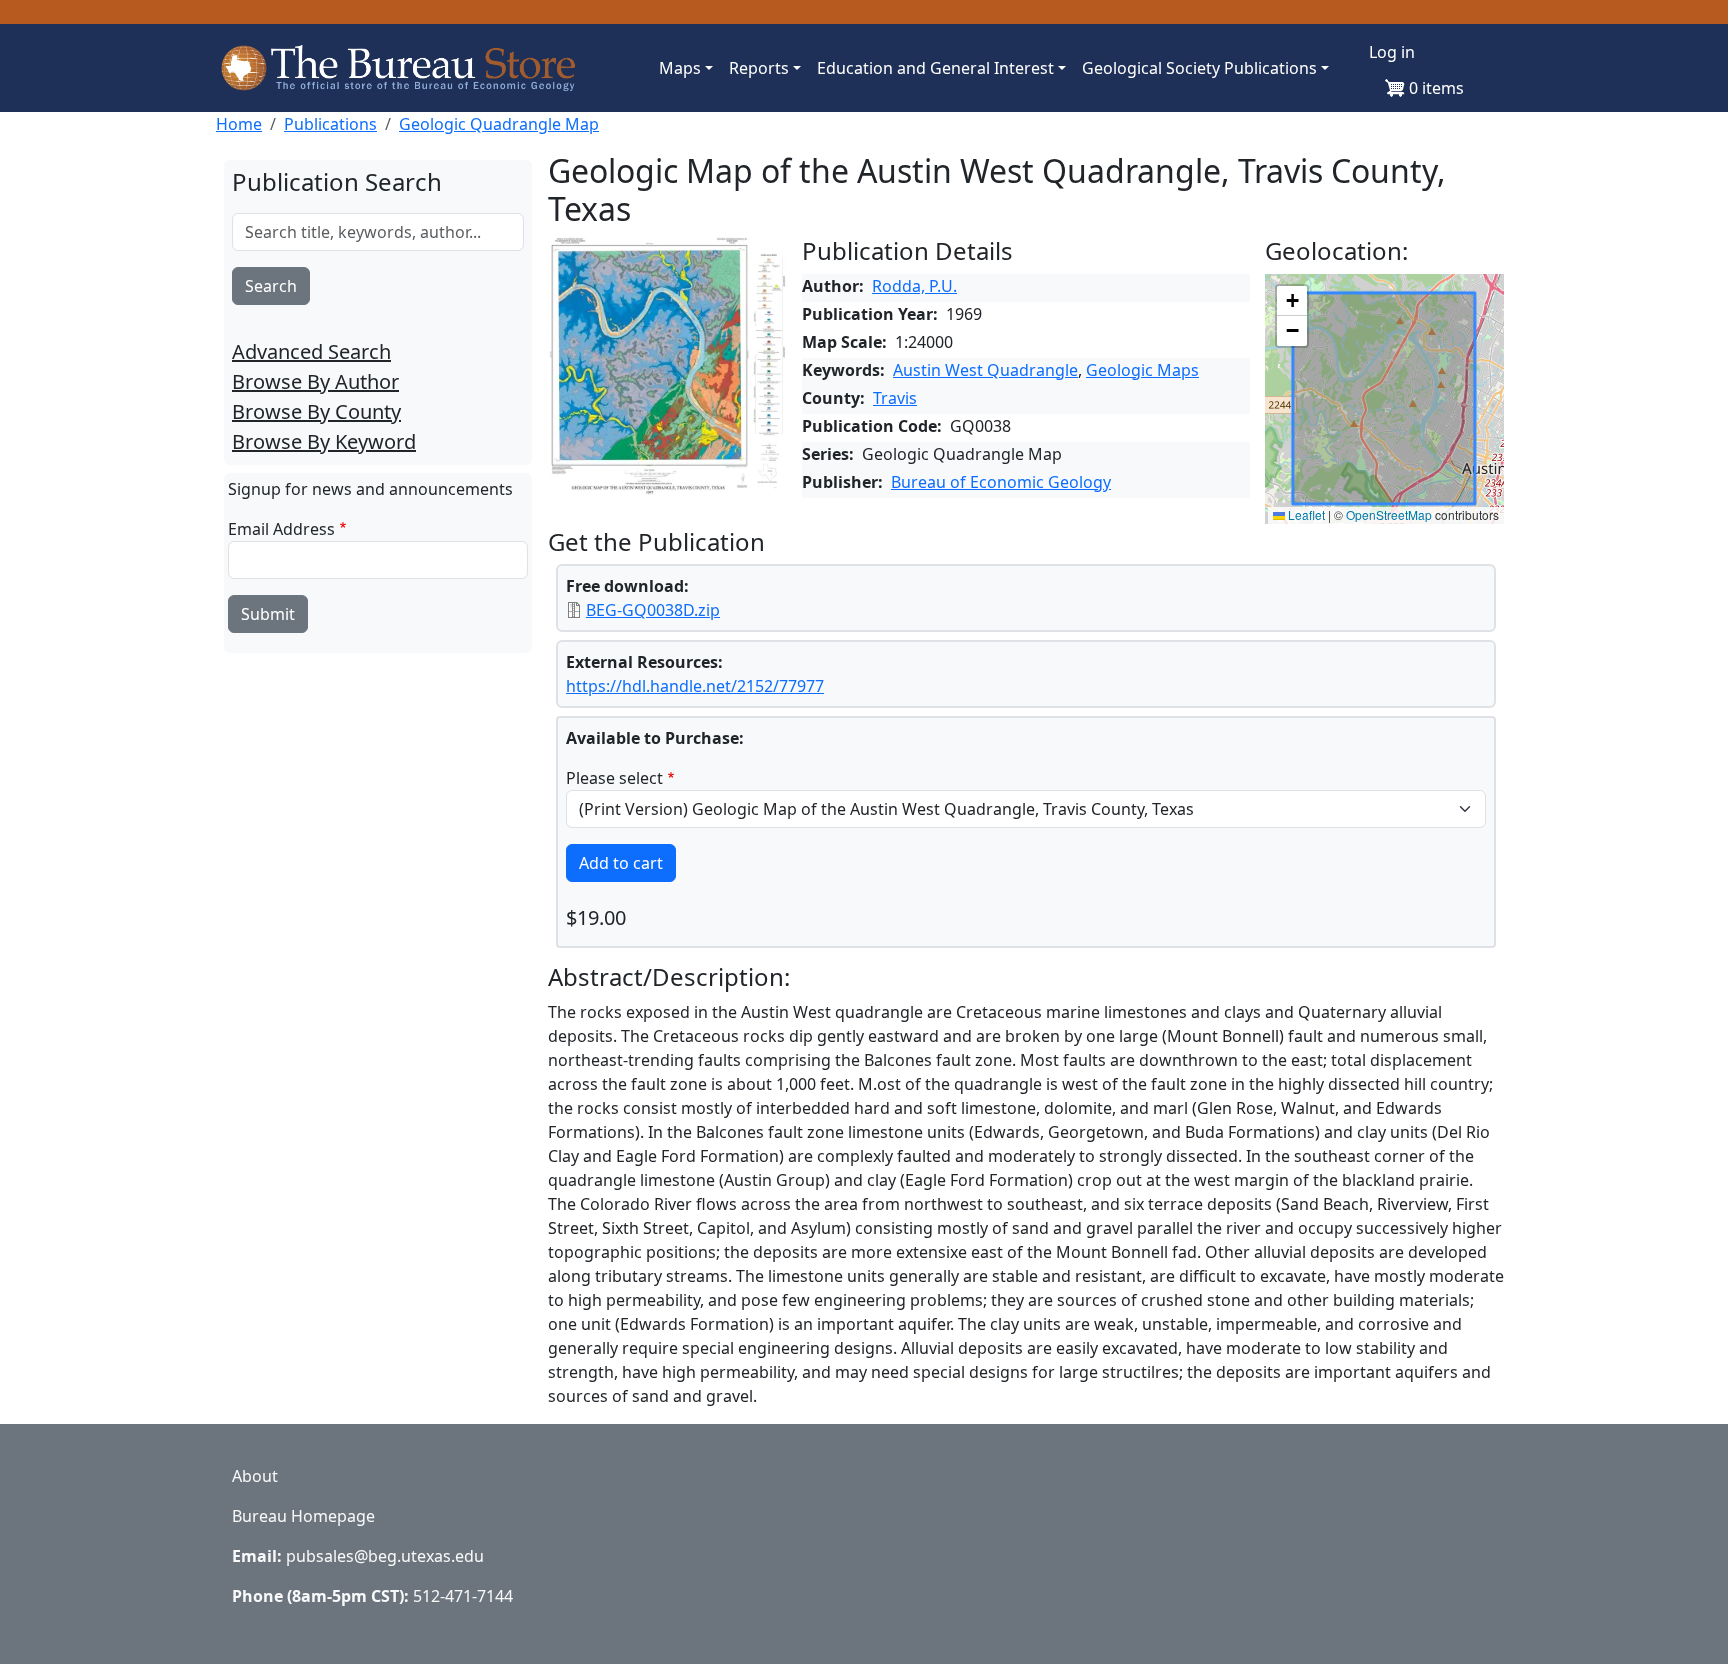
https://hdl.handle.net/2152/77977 (695, 686)
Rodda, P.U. (914, 286)
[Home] (409, 68)
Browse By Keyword (324, 441)
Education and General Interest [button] (935, 68)
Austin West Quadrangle (985, 370)
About (255, 1476)
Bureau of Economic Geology (1001, 482)
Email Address (281, 529)
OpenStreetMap (1389, 514)
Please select (614, 778)
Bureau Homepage (303, 1516)
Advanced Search (311, 351)
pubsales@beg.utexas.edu (385, 1556)
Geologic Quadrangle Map (499, 124)
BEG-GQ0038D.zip (653, 610)
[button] (1292, 301)
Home (239, 124)
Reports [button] (759, 68)
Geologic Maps (1142, 370)
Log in (1392, 52)
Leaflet (1305, 514)
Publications (330, 124)
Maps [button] (680, 68)
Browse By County (316, 411)
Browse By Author (315, 381)
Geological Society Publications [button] (1199, 68)
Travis (895, 398)
